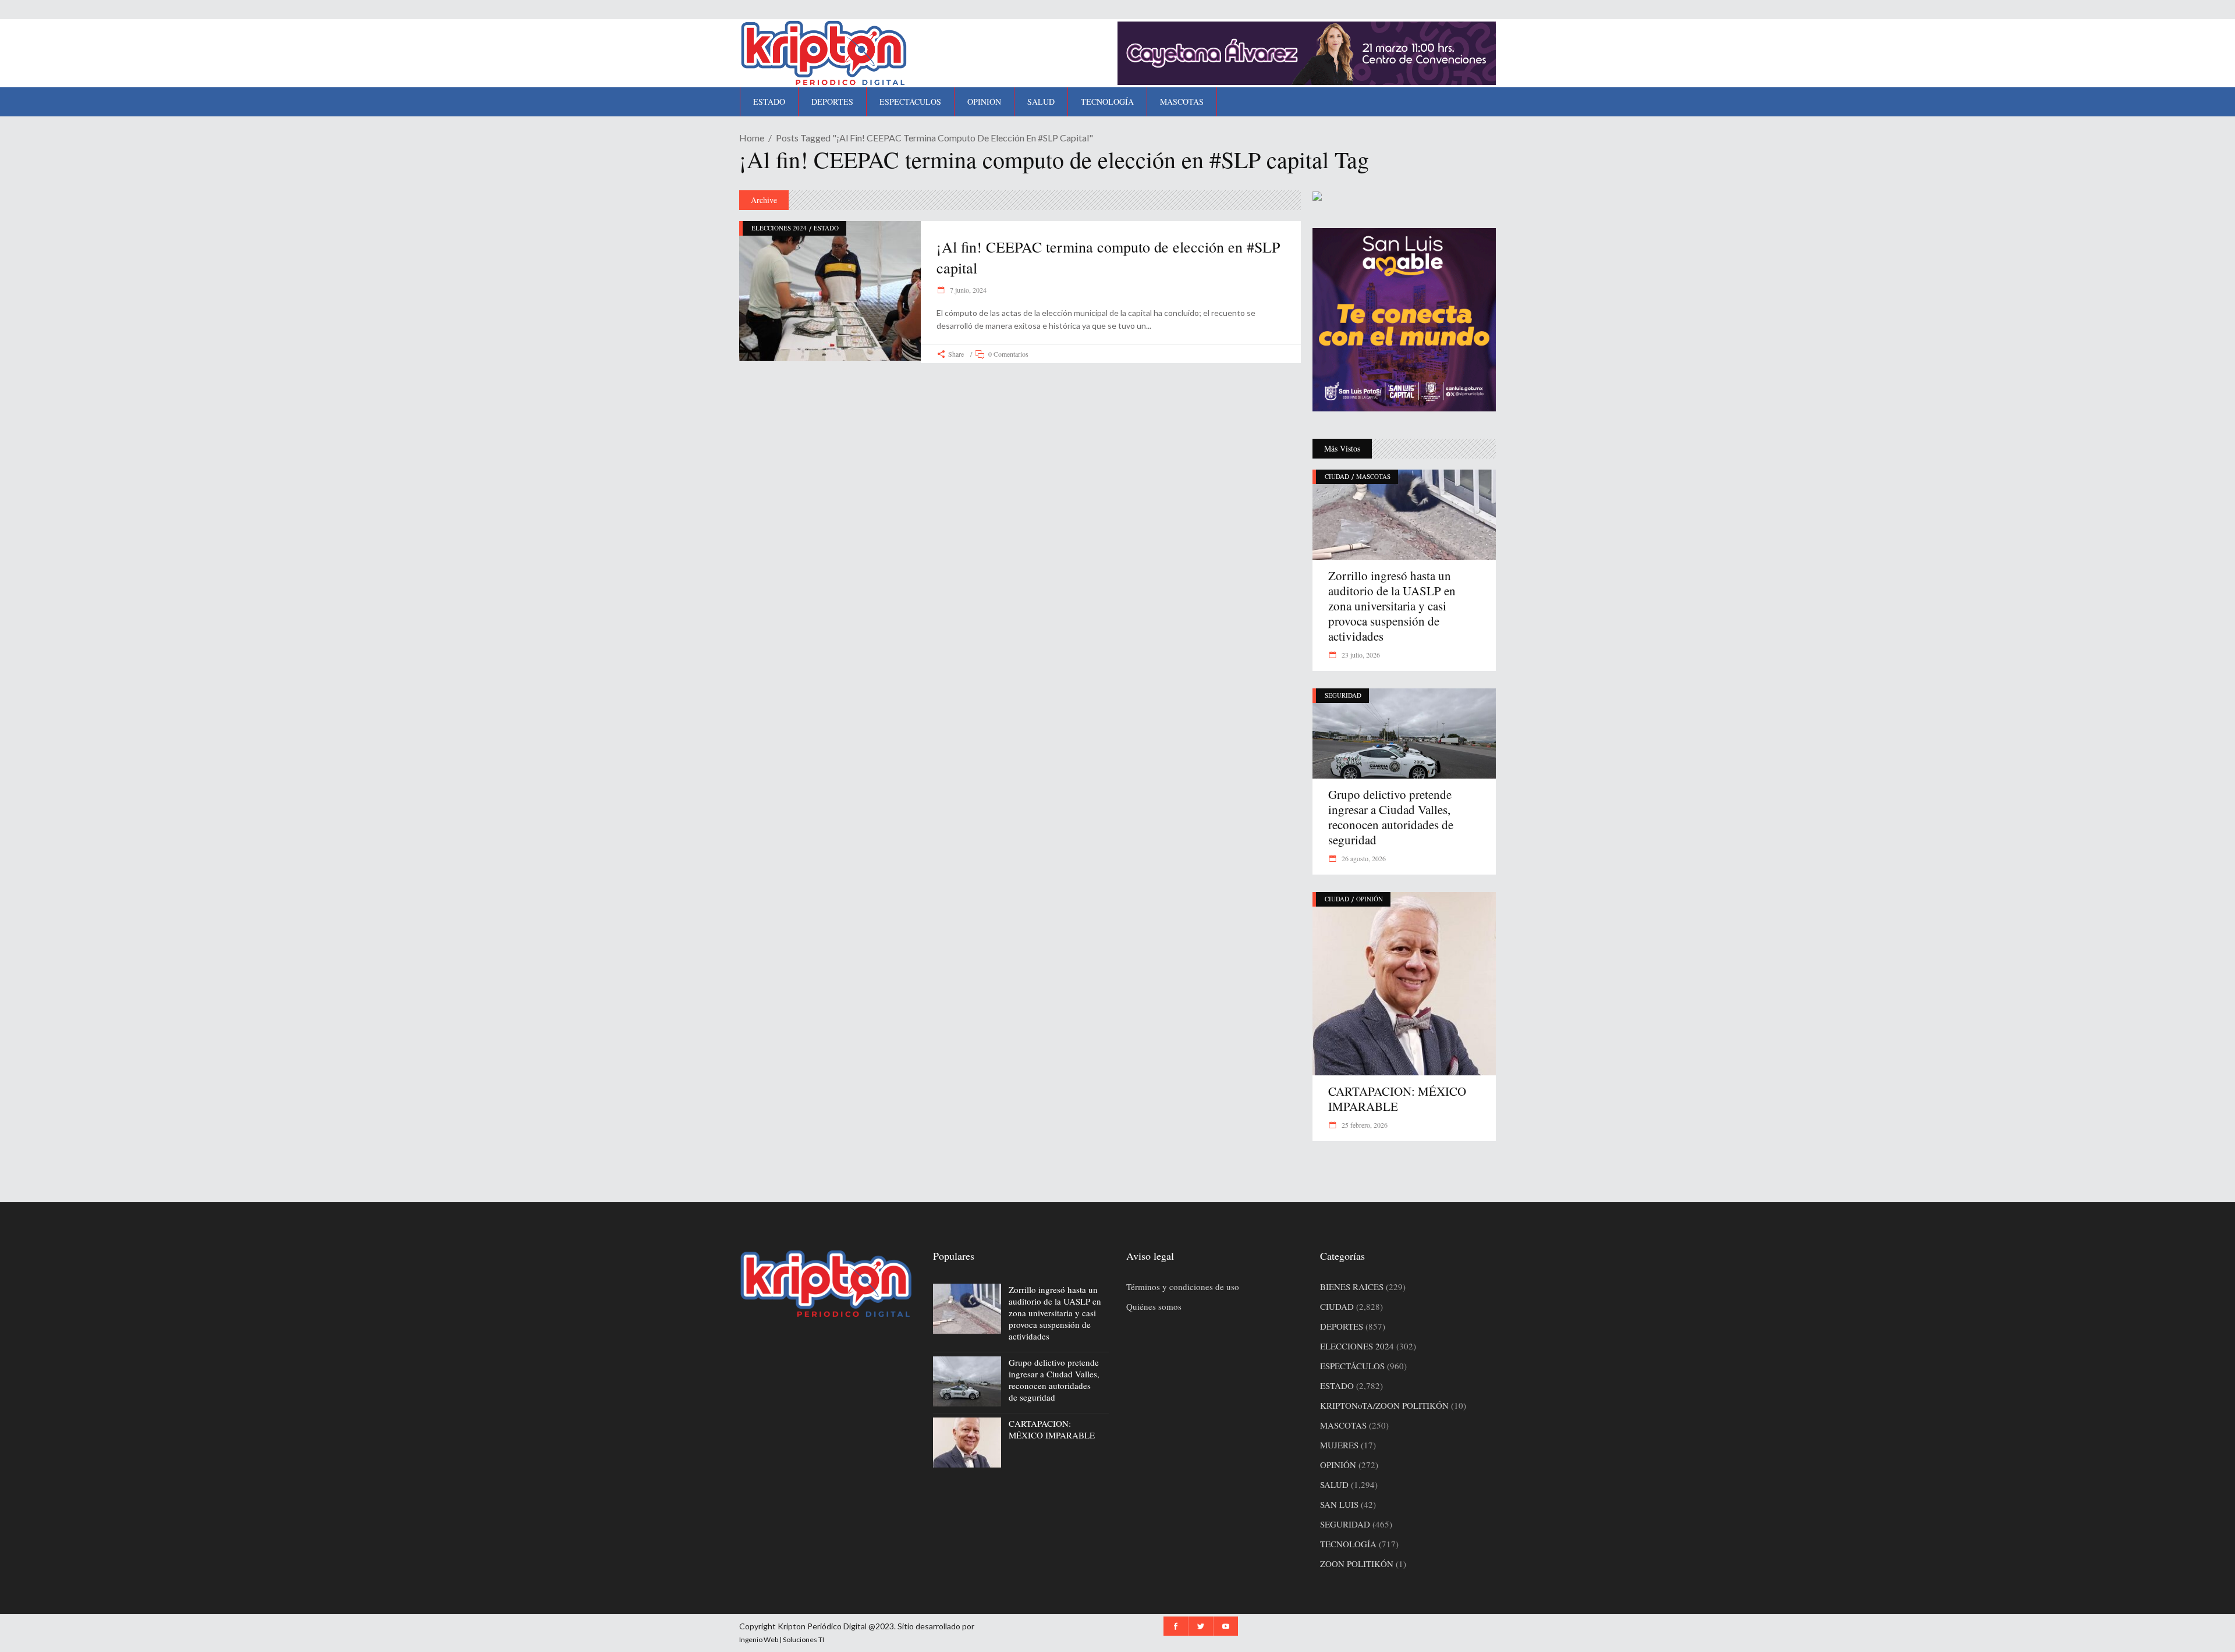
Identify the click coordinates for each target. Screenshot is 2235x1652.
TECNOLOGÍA (1348, 1544)
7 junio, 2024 (967, 290)
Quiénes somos (1154, 1306)
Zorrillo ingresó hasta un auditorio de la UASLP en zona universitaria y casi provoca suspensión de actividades (1392, 606)
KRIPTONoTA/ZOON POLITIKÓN (1384, 1405)
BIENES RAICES (1352, 1287)
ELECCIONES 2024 (779, 228)
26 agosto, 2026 (1363, 858)
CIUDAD (1337, 476)
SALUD (1334, 1484)
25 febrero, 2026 (1364, 1125)
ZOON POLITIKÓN (1357, 1564)
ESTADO (826, 228)
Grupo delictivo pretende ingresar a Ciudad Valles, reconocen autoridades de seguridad (1391, 817)
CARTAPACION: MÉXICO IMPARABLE (1397, 1099)
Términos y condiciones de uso (1183, 1287)
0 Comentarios (1008, 354)
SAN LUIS (1339, 1504)
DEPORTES (1342, 1326)
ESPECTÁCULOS (1352, 1366)
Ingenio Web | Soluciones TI (782, 1639)
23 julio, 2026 (1360, 655)
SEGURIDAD (1343, 695)
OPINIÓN (1370, 899)
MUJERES (1339, 1445)
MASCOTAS (1373, 476)
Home (752, 138)
